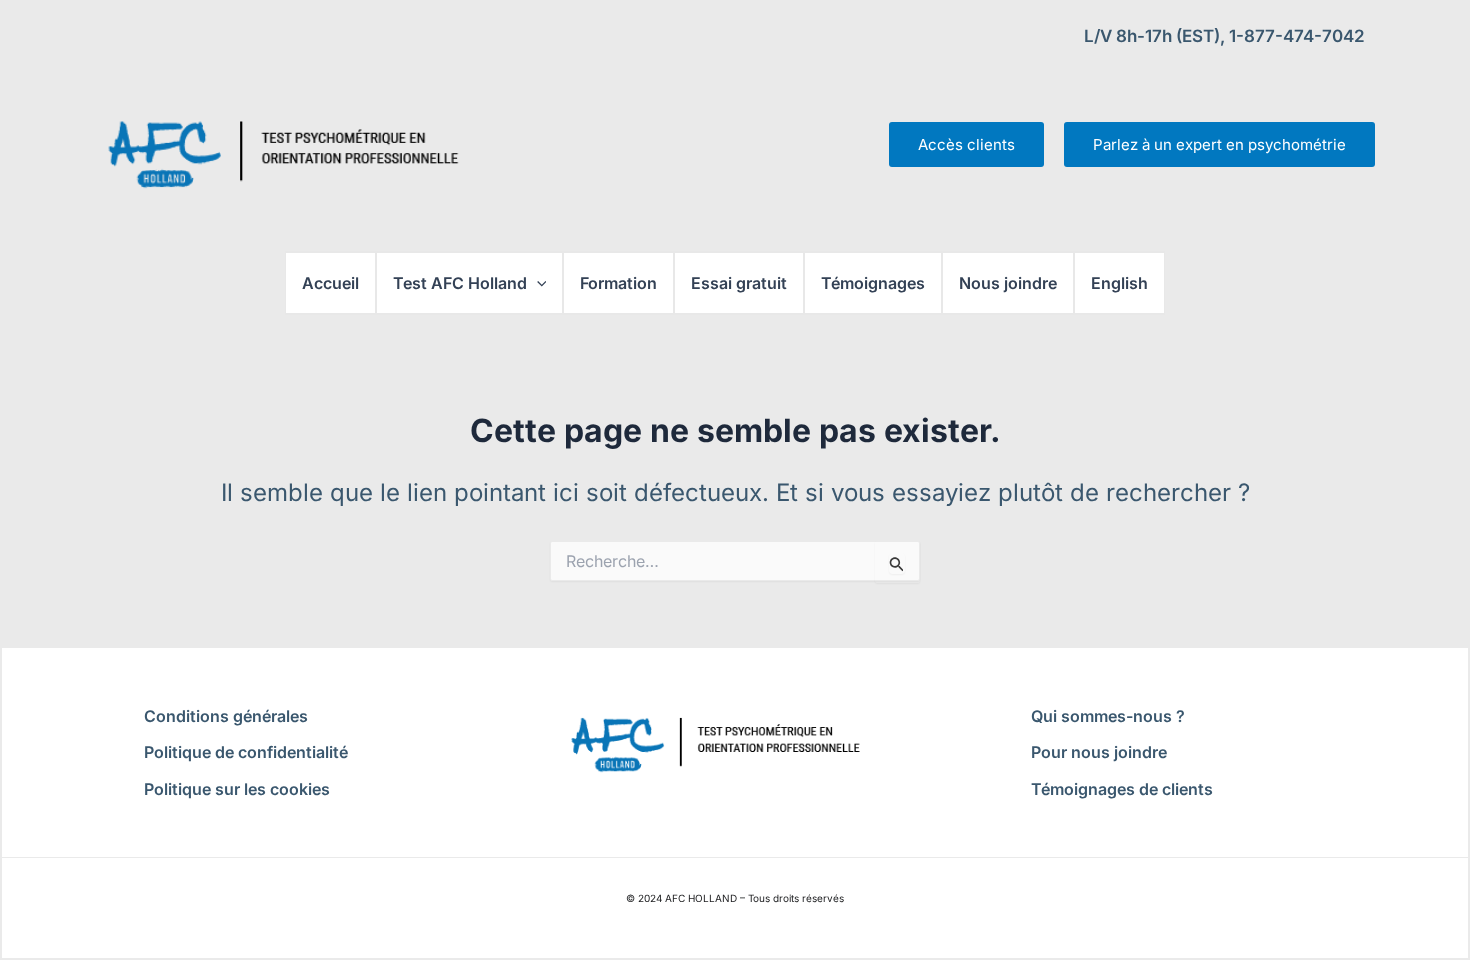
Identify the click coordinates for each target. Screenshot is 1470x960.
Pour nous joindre (1099, 752)
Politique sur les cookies (237, 789)
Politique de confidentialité (246, 752)
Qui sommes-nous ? (1108, 716)
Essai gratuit (739, 283)
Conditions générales (226, 716)
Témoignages (873, 283)
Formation (618, 283)
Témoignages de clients (1122, 789)
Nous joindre (1008, 283)
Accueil (330, 283)
